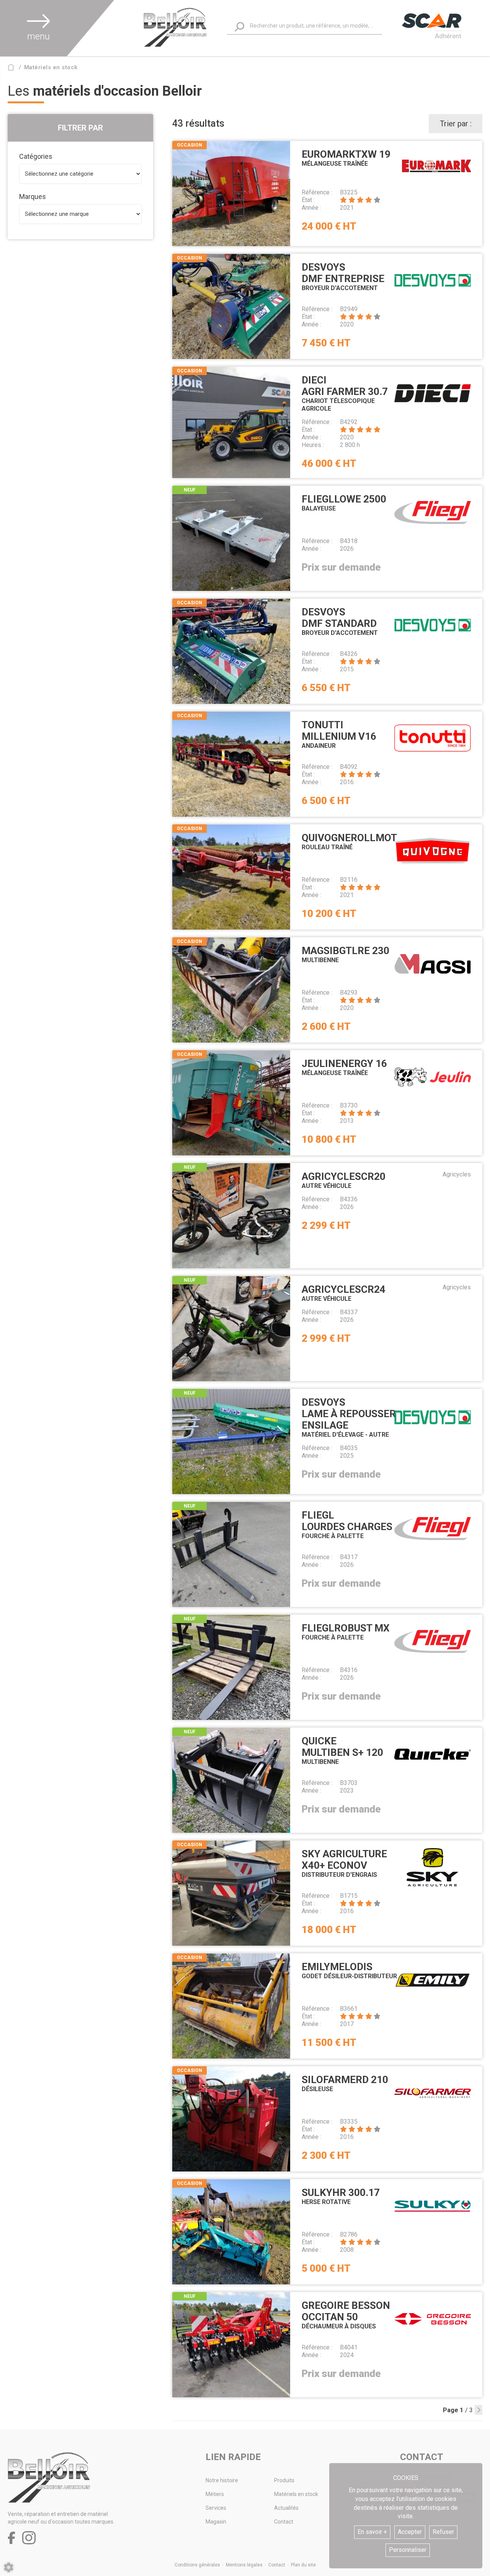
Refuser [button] (443, 2532)
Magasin (216, 2522)
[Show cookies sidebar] (9, 2567)
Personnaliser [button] (408, 2550)
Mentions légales (244, 2565)
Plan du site (303, 2565)
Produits (284, 2480)
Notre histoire (222, 2480)
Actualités (286, 2508)
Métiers (215, 2494)
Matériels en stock (296, 2494)
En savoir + (372, 2532)
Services (216, 2508)
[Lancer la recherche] (239, 27)
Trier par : (456, 124)
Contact (284, 2522)
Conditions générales (197, 2565)
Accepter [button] (410, 2532)
